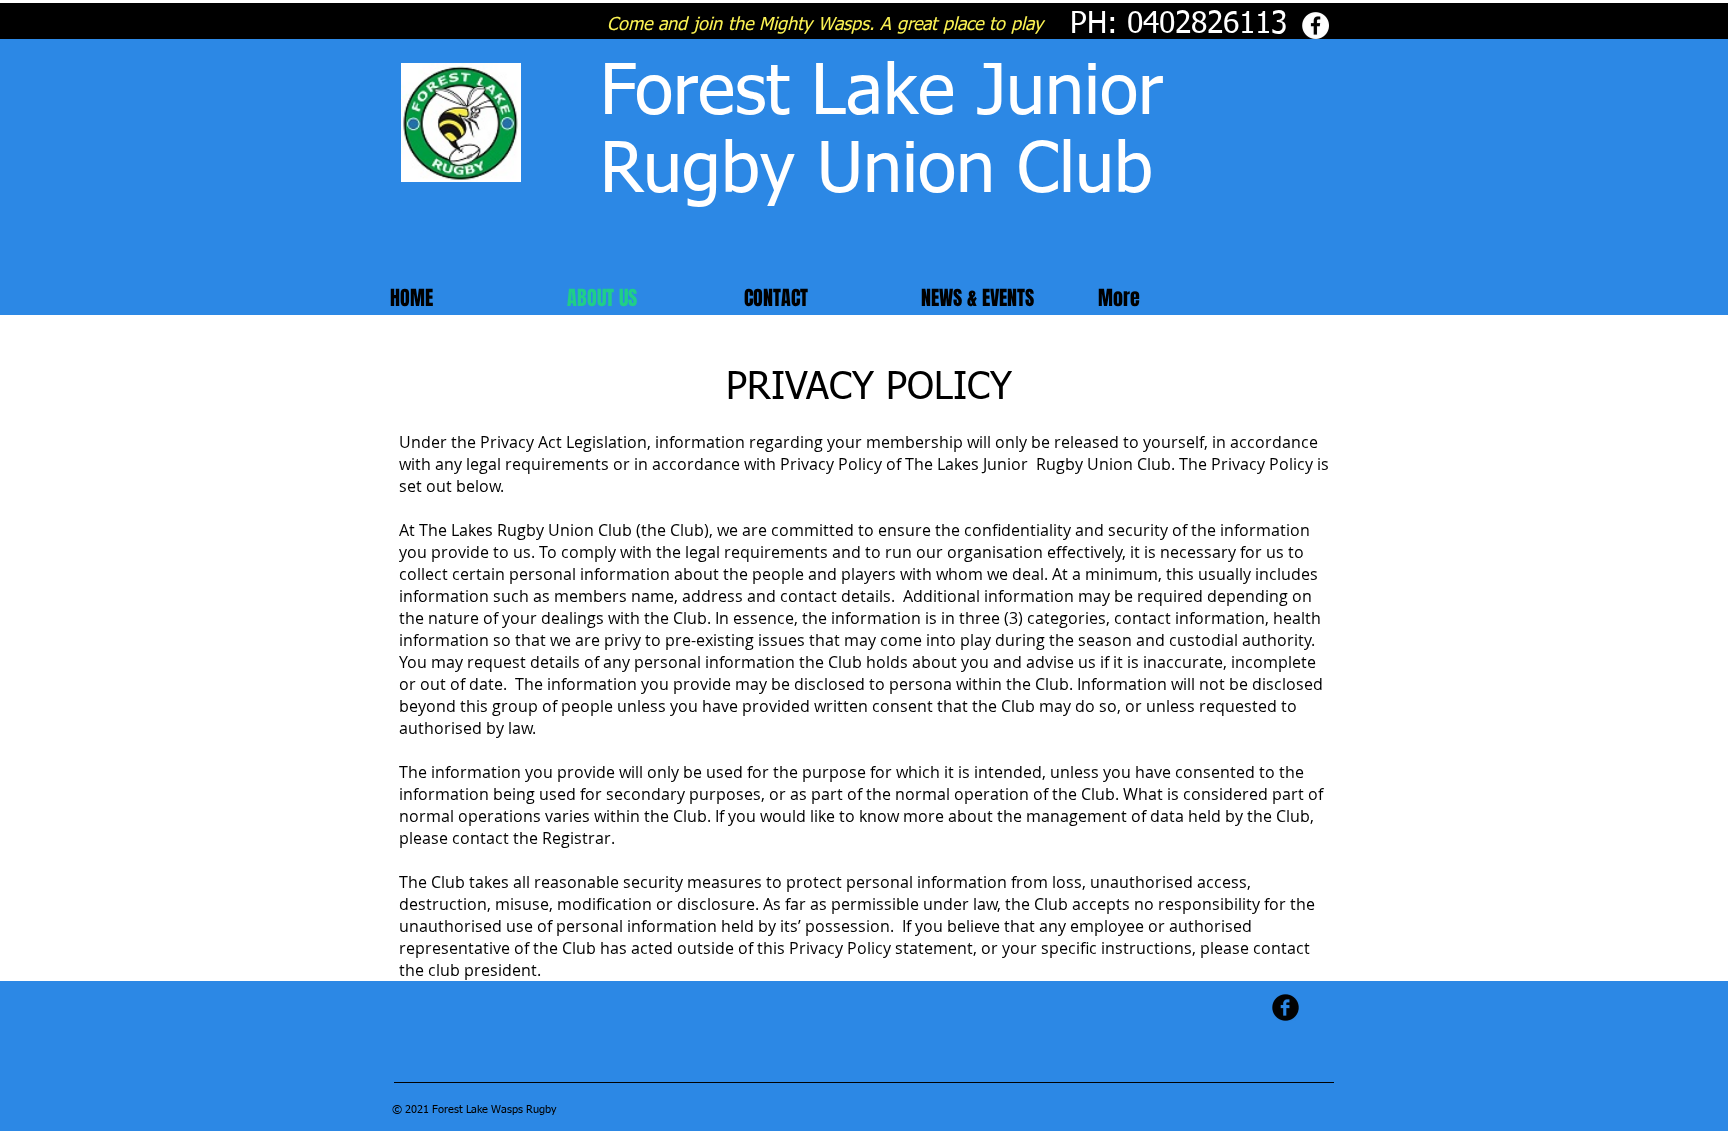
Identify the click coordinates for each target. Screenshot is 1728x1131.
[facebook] (1285, 1007)
